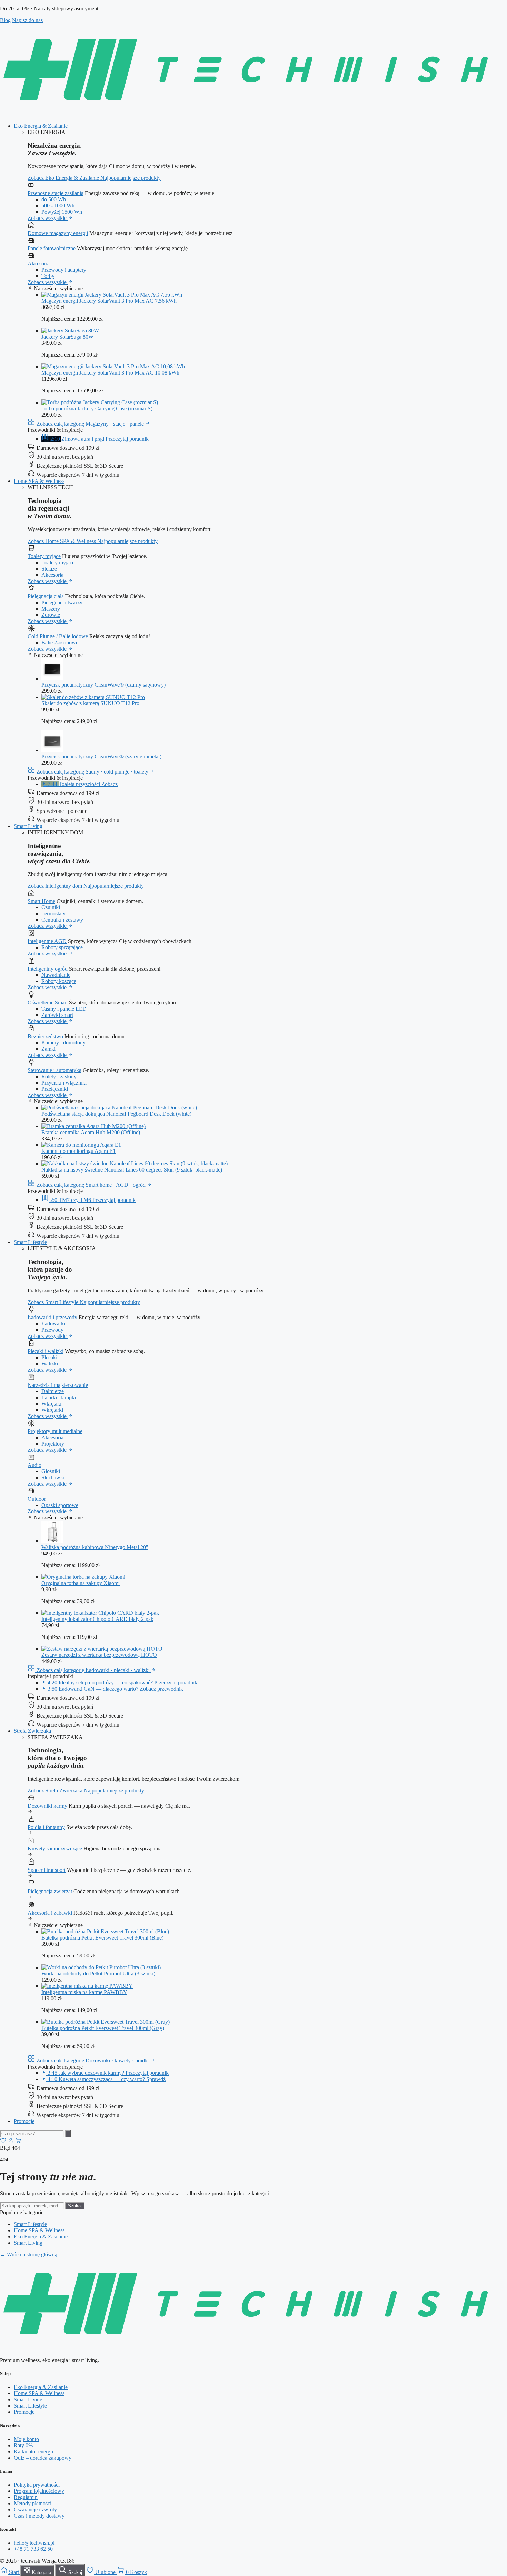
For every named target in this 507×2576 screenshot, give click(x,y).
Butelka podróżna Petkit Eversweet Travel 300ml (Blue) (102, 1938)
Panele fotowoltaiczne (52, 248)
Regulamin (26, 2497)
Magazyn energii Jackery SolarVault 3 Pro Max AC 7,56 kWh (109, 301)
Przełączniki (55, 1089)
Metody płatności (33, 2503)
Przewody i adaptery (64, 270)
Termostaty (53, 913)
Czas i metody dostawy (39, 2516)
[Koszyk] (18, 2142)
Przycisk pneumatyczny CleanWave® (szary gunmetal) (101, 756)
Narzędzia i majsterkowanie (58, 1385)
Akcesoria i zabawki (50, 1913)
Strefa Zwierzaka (32, 1731)
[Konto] (11, 2142)
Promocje (24, 2121)
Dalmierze (53, 1391)
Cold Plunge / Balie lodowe (58, 636)
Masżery (51, 609)
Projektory (53, 1444)
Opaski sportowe (60, 1505)
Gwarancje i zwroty (35, 2510)
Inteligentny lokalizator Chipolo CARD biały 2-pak (97, 1619)
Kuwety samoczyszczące (55, 1849)
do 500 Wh (54, 199)
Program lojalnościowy (39, 2491)
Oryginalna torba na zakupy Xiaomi (81, 1583)
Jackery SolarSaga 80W (67, 337)
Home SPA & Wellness (39, 481)
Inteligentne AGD (47, 941)
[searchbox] (32, 2134)
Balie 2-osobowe (60, 643)
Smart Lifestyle (30, 1242)
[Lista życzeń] (4, 2142)
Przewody (52, 1330)
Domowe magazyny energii (58, 233)
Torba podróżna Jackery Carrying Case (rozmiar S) (97, 409)
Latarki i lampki (59, 1397)
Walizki (50, 1364)
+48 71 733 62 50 (33, 2549)
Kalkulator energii (33, 2452)
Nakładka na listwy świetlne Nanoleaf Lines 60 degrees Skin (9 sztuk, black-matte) (132, 1170)
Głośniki (51, 1471)
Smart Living (28, 826)
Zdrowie (51, 615)
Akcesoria (39, 264)
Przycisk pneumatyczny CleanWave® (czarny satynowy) (103, 685)
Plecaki (49, 1357)
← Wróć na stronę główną (29, 2254)
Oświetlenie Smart (48, 1003)
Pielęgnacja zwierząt (50, 1891)
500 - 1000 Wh (58, 206)
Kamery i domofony (63, 1043)
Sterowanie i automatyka (54, 1070)
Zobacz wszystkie (48, 218)
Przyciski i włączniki (64, 1083)
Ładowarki (53, 1324)
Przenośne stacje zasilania (56, 193)
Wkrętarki (52, 1410)
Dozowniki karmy (47, 1806)
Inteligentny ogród (48, 969)
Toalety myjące (44, 556)
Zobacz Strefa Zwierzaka (56, 1791)
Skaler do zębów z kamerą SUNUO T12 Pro (90, 703)
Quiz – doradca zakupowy (43, 2458)
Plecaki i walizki (46, 1351)
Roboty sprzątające (62, 947)
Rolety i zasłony (59, 1076)
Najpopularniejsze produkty (131, 178)
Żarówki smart (57, 1015)
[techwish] (249, 114)
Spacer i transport (47, 1870)
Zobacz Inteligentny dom (56, 886)
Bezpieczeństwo (45, 1036)
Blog (5, 20)
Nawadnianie (56, 975)
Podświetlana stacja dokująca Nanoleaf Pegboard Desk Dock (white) (116, 1114)
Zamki (48, 1049)
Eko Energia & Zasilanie (41, 126)
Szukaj (75, 2206)
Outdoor (37, 1499)
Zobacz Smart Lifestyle (54, 1302)
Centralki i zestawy (62, 920)
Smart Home (41, 901)
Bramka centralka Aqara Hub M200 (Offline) (91, 1132)
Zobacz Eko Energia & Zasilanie (64, 178)
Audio (34, 1465)
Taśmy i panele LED (64, 1009)
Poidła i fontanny (46, 1827)
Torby (48, 276)
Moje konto (26, 2439)
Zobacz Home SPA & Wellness (62, 541)
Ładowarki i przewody (52, 1317)
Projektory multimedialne (55, 1431)
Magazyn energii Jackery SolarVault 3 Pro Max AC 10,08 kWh (110, 373)
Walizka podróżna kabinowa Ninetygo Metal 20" (95, 1547)
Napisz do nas (27, 20)
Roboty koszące (59, 981)
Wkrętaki (51, 1404)
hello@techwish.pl (34, 2543)
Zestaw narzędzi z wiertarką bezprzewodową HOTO (99, 1655)
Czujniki (51, 907)
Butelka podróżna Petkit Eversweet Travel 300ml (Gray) (103, 2028)
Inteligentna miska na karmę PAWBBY (84, 1992)
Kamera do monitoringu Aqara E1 (78, 1151)
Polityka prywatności (37, 2485)
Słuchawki (53, 1477)
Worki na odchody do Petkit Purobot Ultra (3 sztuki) (98, 1974)
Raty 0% (23, 2445)
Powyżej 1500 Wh (62, 212)
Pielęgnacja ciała (46, 596)
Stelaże (49, 569)
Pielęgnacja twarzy (62, 602)
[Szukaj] (68, 2134)
